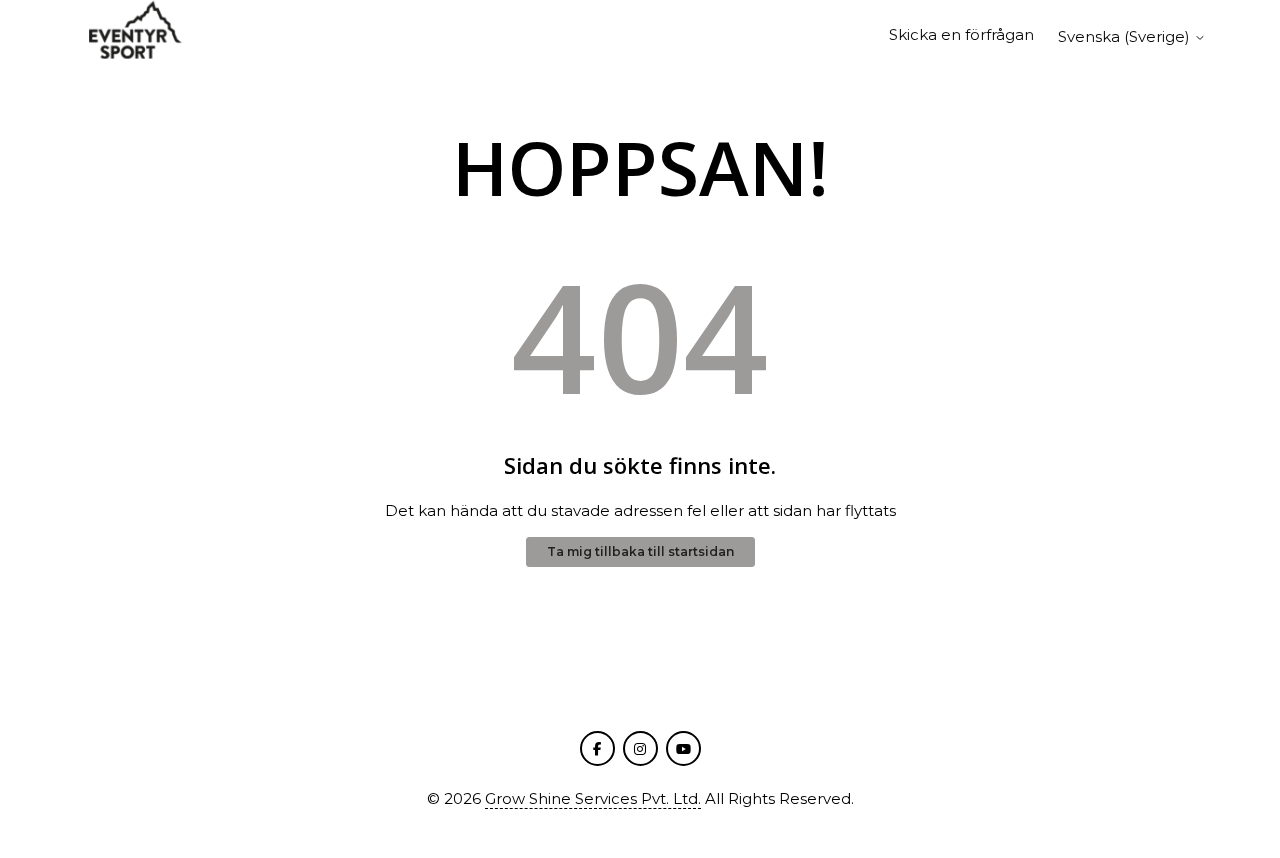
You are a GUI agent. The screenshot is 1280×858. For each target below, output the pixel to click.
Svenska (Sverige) (1126, 36)
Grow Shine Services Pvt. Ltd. (593, 798)
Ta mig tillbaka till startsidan (640, 551)
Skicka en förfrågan (961, 34)
